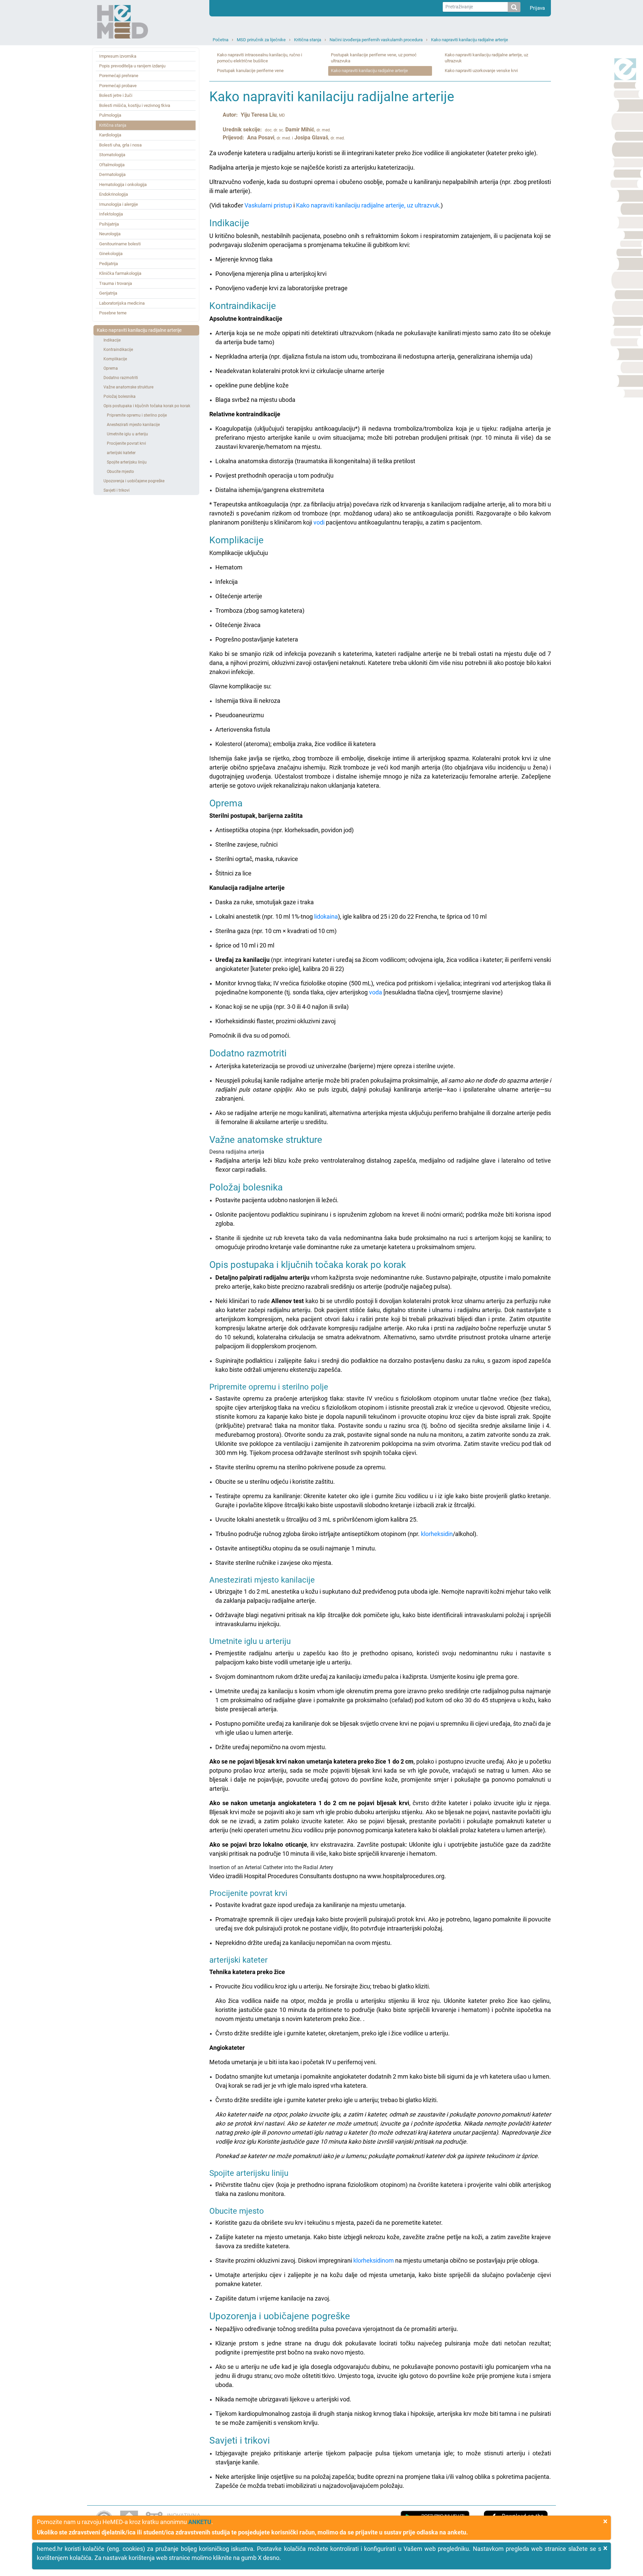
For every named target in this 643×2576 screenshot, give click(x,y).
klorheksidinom (374, 2260)
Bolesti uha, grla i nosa (120, 145)
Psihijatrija (109, 224)
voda (376, 992)
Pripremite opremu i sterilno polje (137, 415)
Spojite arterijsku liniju (127, 462)
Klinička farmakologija (120, 273)
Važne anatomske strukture (128, 387)
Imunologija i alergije (119, 204)
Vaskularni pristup (268, 205)
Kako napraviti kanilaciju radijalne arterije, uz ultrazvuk (486, 58)
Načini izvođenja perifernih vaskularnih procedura (376, 40)
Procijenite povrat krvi (126, 443)
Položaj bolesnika (120, 396)
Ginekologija (111, 254)
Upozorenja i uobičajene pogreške (134, 481)
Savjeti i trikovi (117, 490)
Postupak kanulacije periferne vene (250, 71)
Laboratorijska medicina (122, 303)
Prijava (537, 8)
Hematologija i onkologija (123, 185)
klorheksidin (437, 1534)
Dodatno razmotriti (121, 378)
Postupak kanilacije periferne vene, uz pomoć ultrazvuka (374, 58)
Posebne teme (113, 313)
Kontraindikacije (118, 350)
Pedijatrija (109, 264)
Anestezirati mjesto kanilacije (133, 425)
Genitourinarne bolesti (120, 244)
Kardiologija (110, 135)
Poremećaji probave (118, 86)
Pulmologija (110, 115)
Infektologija (111, 214)
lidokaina (326, 916)
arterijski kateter (121, 453)
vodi (319, 522)
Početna (221, 40)
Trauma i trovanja (116, 283)
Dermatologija (112, 174)
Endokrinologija (114, 194)
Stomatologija (112, 155)
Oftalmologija (112, 165)
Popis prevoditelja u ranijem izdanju (132, 66)
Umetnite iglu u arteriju (127, 434)
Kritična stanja (308, 40)
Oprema (111, 368)
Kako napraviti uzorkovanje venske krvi (481, 71)
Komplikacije (115, 359)
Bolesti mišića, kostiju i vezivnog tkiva (135, 105)
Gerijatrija (108, 293)
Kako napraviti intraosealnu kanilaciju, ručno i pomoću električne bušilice (260, 58)
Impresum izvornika (118, 56)
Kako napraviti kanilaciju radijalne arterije (470, 40)
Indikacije (112, 340)
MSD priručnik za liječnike (261, 40)
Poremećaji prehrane (119, 76)
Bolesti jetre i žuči (116, 95)
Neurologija (110, 234)
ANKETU (200, 2522)
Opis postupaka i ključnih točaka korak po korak (147, 406)
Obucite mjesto (120, 472)
